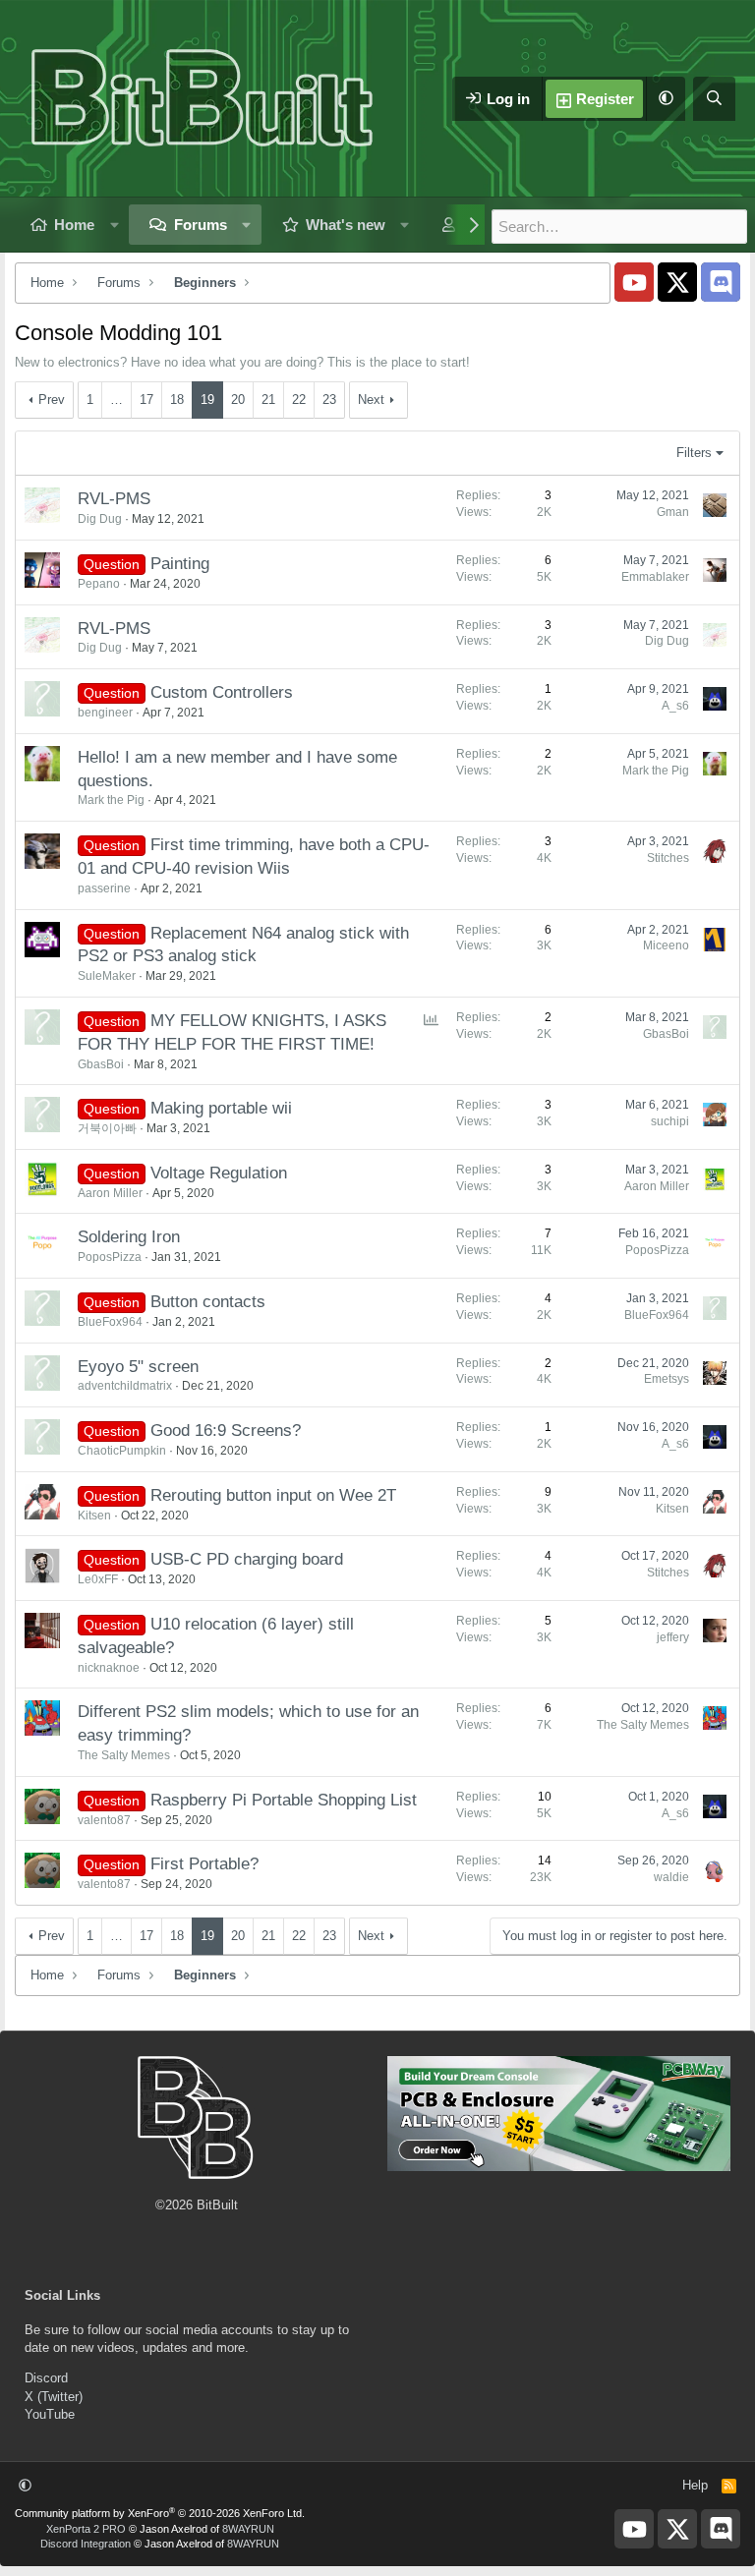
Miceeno (666, 945)
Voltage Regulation (219, 1173)
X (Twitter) (54, 2397)
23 (329, 400)
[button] (666, 99)
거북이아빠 (107, 1128)
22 (299, 400)
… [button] (116, 400)
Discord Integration (86, 2544)
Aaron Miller (110, 1193)
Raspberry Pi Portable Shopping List (284, 1800)
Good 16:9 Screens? (226, 1431)
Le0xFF (98, 1579)
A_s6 (675, 706)
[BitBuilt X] (677, 282)
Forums (201, 225)
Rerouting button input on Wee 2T (273, 1495)
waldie (671, 1877)
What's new (346, 225)
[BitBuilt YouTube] (634, 282)
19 (207, 400)
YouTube (50, 2414)
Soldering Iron (129, 1237)
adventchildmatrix (125, 1386)
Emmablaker (655, 577)
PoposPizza (110, 1257)
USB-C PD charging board (247, 1559)
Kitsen (94, 1516)
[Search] (714, 99)
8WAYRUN (248, 2529)
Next (371, 400)
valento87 (104, 1820)
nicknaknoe (109, 1668)
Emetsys (667, 1379)
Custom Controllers (222, 692)
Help (695, 2485)
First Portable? (204, 1864)
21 (268, 400)
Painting (180, 564)
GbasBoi (101, 1064)
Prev (52, 400)
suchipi (670, 1121)
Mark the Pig (111, 800)
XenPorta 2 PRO (86, 2529)
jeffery (673, 1637)
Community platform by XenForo (160, 2513)
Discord (46, 2378)
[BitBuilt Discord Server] (721, 282)
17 (146, 400)
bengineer (105, 713)
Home (74, 225)
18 (177, 400)
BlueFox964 (110, 1322)
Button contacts (208, 1302)
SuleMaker (107, 976)
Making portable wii (221, 1108)
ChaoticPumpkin (122, 1451)
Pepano (99, 584)
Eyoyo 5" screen (138, 1367)
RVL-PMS (114, 499)
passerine (104, 888)
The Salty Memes (124, 1755)
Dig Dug (100, 519)
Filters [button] (694, 453)
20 (238, 400)
